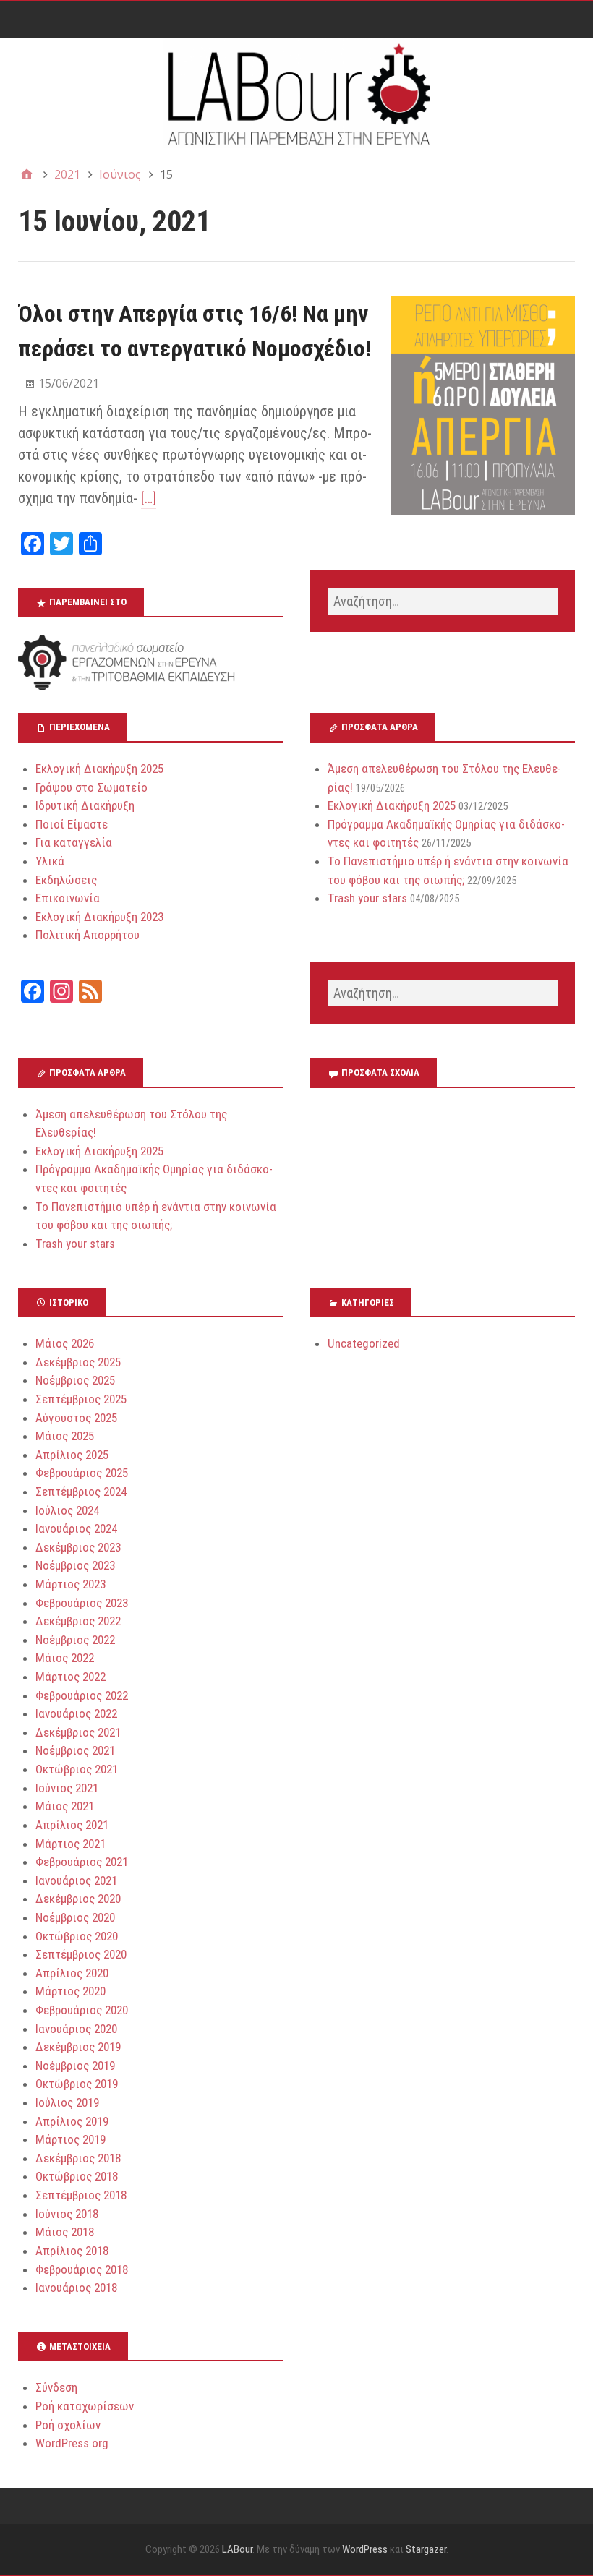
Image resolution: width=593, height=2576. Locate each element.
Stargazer (426, 2549)
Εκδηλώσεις (66, 880)
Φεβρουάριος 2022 (82, 1695)
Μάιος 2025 (65, 1436)
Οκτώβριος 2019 (77, 2084)
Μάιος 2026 (65, 1343)
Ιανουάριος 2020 (76, 2029)
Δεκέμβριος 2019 (78, 2047)
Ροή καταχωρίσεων (85, 2406)
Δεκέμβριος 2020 (78, 1899)
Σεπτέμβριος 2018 (81, 2195)
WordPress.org (72, 2443)
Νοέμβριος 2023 (75, 1565)
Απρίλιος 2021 (72, 1825)
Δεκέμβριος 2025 (78, 1362)
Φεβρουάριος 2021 (82, 1862)
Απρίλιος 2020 (72, 1973)
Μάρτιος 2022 (71, 1677)
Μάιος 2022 (65, 1658)
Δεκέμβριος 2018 (78, 2158)
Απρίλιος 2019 (72, 2121)
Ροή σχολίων (68, 2425)
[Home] (27, 174)
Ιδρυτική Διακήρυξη (85, 805)
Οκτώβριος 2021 (77, 1769)
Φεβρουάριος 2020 (82, 2010)
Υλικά (50, 861)
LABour (237, 2549)
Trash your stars (367, 898)
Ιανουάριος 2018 (76, 2288)
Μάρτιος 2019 (71, 2139)
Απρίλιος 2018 (72, 2251)
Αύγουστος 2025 (76, 1418)
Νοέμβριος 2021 (75, 1750)
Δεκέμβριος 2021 (78, 1732)
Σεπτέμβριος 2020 (81, 1954)
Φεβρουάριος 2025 (82, 1473)
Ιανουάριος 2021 (76, 1880)
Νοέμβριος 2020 (75, 1917)
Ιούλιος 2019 (67, 2102)
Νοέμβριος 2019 (75, 2066)
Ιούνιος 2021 (67, 1788)
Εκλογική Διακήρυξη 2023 (99, 917)
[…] (149, 498)
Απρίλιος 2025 (72, 1455)
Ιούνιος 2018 (67, 2214)
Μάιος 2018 (65, 2232)
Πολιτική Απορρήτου (88, 935)
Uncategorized (364, 1343)
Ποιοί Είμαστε (72, 824)
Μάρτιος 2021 (71, 1844)
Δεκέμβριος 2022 (78, 1621)
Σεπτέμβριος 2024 (81, 1492)
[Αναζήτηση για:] (443, 601)
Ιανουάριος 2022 (76, 1713)
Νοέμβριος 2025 (75, 1380)
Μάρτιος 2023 (71, 1584)
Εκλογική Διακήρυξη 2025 (99, 769)
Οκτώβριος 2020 (77, 1936)
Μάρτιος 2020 (71, 1991)
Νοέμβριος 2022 (75, 1640)
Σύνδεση (56, 2387)
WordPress (365, 2549)
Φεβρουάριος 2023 (82, 1603)
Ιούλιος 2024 (67, 1510)
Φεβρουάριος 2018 (82, 2269)
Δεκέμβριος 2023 (78, 1547)
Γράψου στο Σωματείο (91, 787)
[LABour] (296, 93)
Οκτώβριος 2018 (77, 2176)
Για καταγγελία (74, 842)
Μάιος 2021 (65, 1806)
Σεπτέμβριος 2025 (81, 1399)
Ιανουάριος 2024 (76, 1528)
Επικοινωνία (68, 898)
